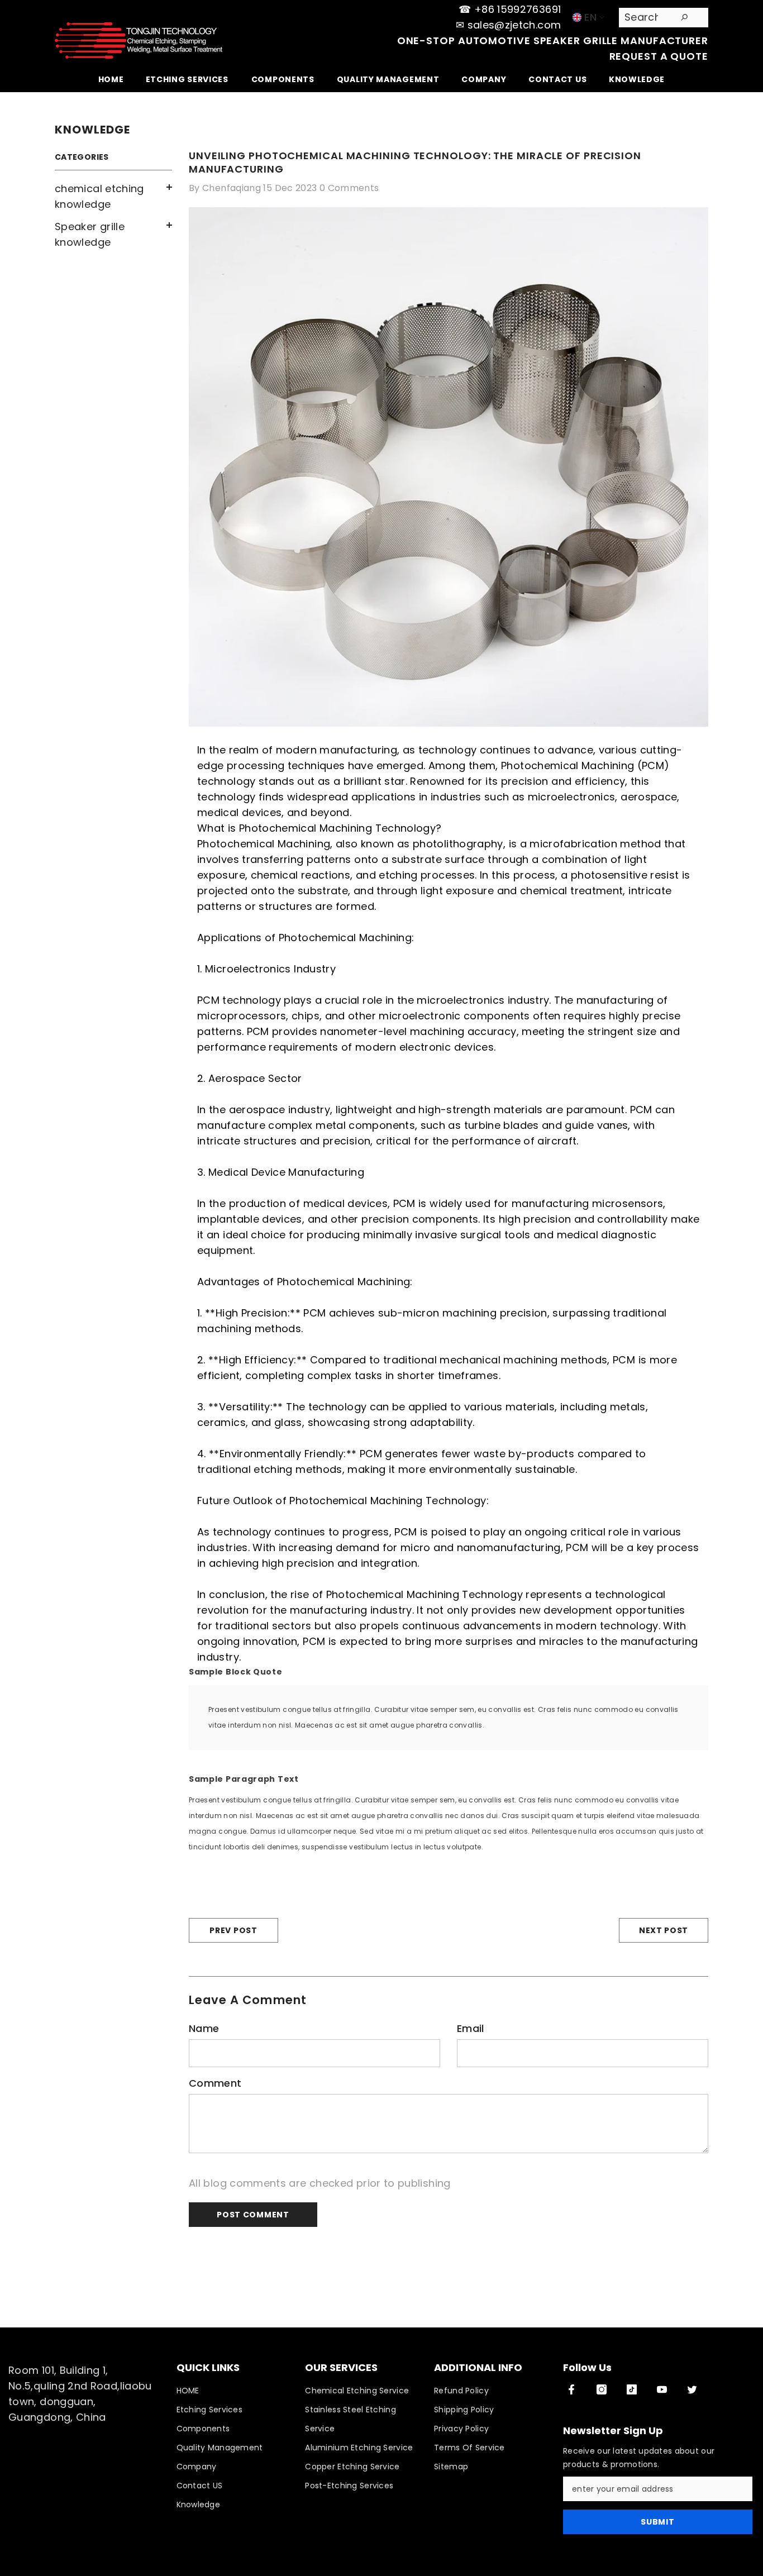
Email (471, 2028)
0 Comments (349, 188)
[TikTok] (632, 2389)
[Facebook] (571, 2389)
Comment (215, 2083)
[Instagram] (602, 2389)
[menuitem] (113, 197)
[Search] (664, 18)
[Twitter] (692, 2389)
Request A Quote (659, 56)
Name (204, 2028)
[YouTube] (662, 2389)
